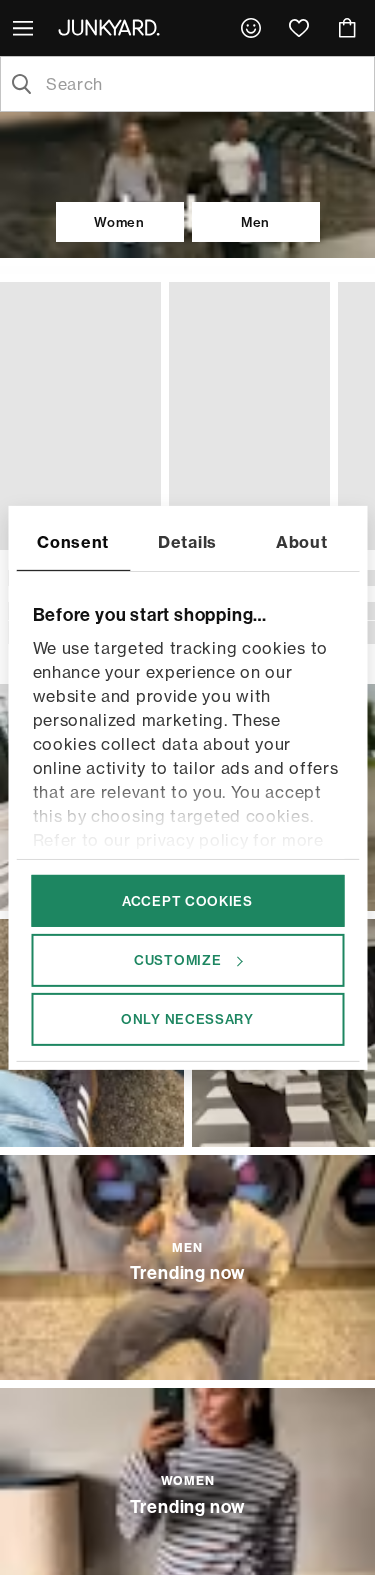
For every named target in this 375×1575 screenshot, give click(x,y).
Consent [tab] (73, 541)
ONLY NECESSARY (187, 1019)
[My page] (251, 28)
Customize (177, 960)
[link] (251, 28)
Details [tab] (187, 541)
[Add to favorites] (141, 299)
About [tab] (302, 541)
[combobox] (203, 84)
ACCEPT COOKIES (187, 900)
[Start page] (113, 27)
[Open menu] (25, 28)
